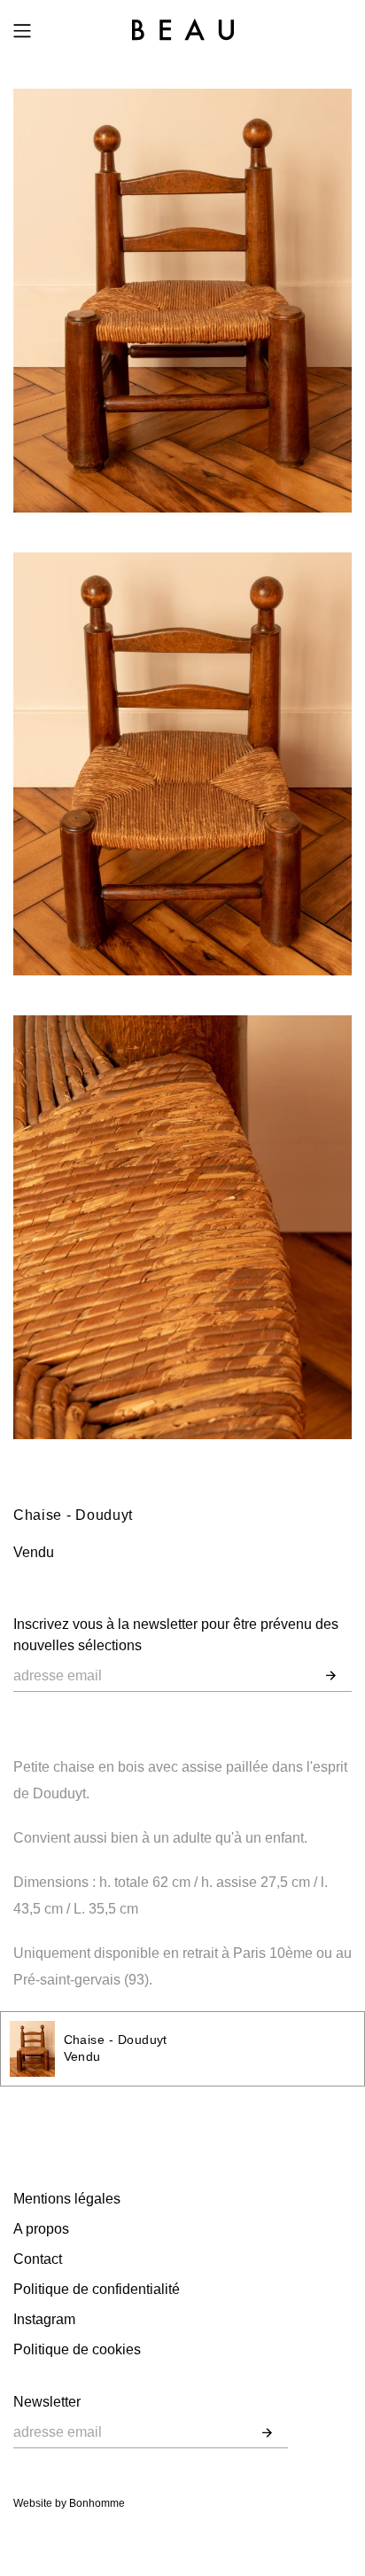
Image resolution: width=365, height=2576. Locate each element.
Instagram (44, 2319)
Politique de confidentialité (97, 2289)
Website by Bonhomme (69, 2503)
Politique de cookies (77, 2349)
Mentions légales (67, 2199)
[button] (331, 1676)
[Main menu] (22, 31)
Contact (38, 2259)
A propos (41, 2229)
